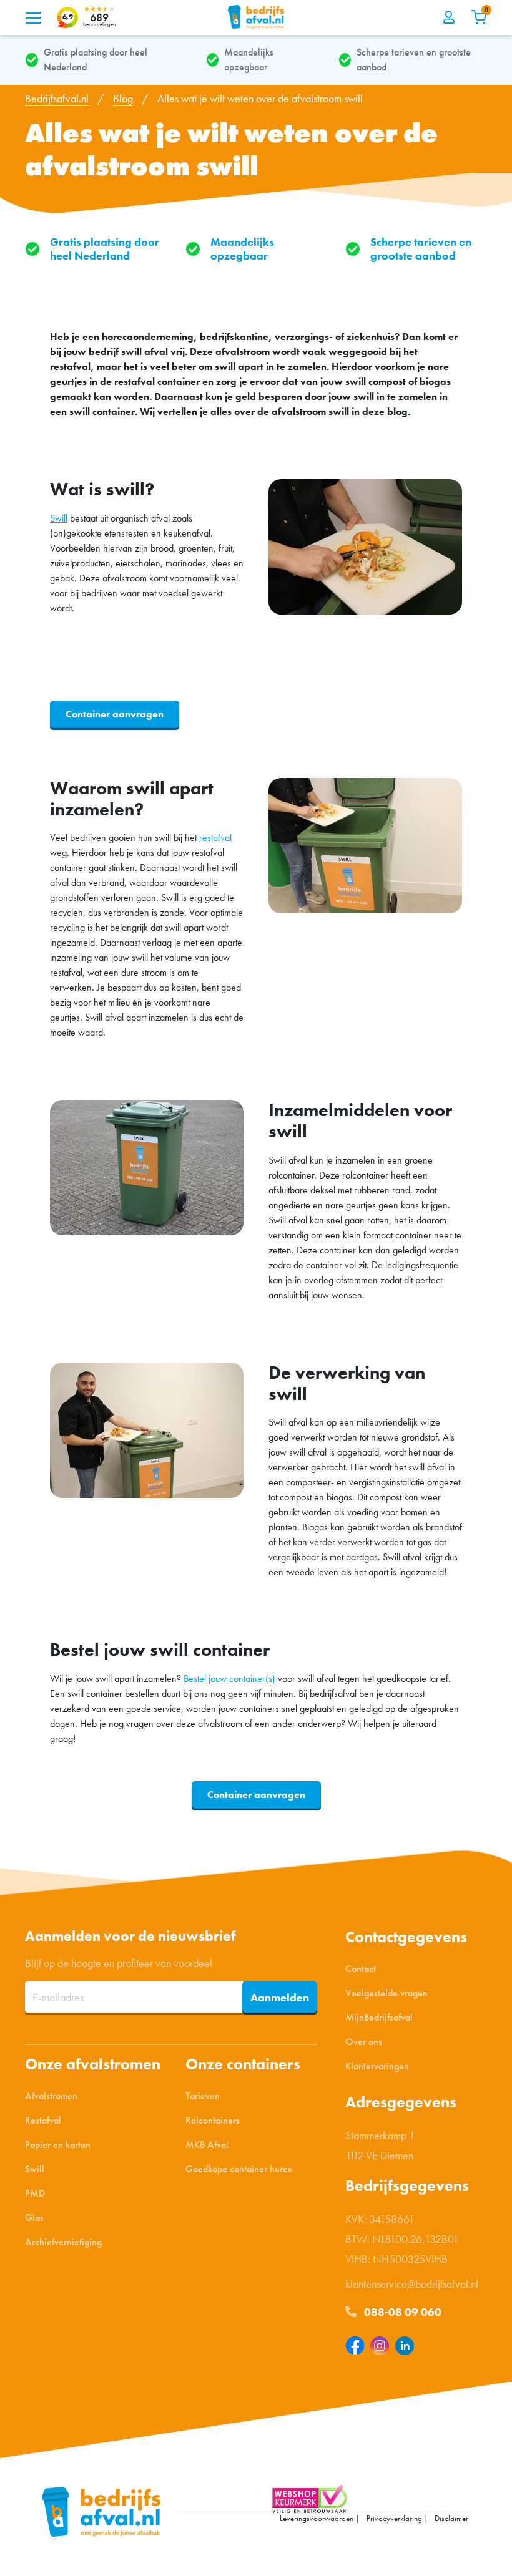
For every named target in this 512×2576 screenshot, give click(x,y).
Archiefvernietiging (63, 2242)
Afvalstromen (51, 2096)
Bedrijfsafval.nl (57, 98)
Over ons (364, 2041)
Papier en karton (58, 2145)
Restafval (43, 2120)
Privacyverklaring (394, 2518)
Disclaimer (451, 2518)
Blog (123, 98)
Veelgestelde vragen (386, 1992)
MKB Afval (207, 2145)
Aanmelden (280, 1997)
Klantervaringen (377, 2065)
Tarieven (203, 2096)
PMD (35, 2193)
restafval (215, 838)
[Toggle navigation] (33, 17)
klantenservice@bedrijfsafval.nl (412, 2283)
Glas (34, 2218)
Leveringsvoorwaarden (317, 2518)
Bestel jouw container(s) (229, 1679)
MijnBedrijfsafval (379, 2017)
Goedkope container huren (239, 2169)
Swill (59, 518)
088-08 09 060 (401, 2311)
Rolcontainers (213, 2120)
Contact (361, 1968)
